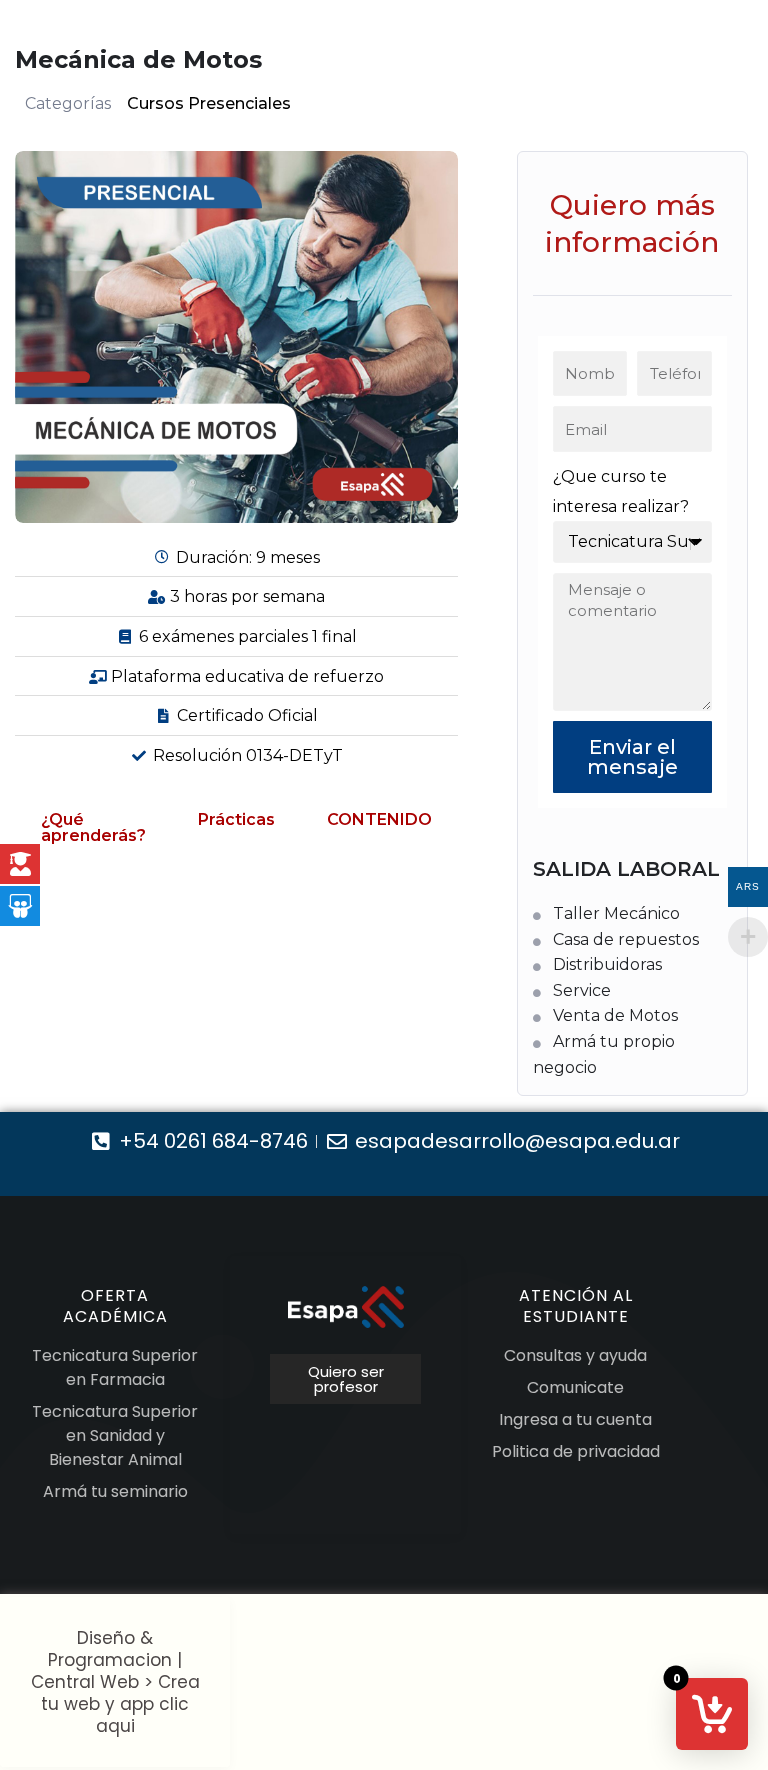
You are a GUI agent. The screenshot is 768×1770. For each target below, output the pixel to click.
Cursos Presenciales (209, 103)
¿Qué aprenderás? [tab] (93, 827)
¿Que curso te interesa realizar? (621, 491)
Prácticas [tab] (236, 819)
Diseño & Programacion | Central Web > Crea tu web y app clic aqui (115, 1682)
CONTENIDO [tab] (379, 819)
